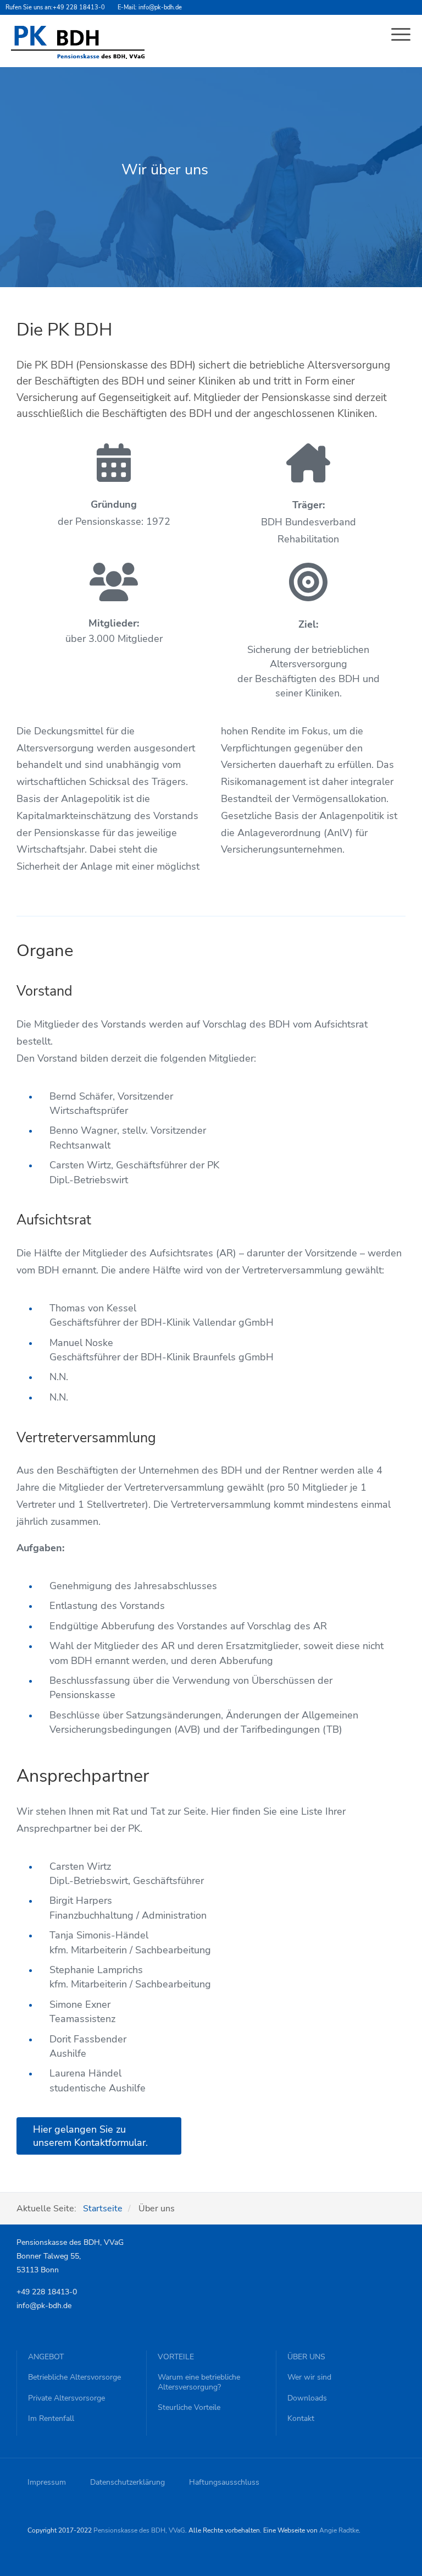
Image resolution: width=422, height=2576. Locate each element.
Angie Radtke (339, 2530)
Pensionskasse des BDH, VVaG (139, 2530)
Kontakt (301, 2419)
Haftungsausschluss (224, 2482)
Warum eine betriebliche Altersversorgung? (199, 2382)
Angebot (46, 2357)
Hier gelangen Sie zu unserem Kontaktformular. (90, 2136)
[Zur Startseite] (78, 42)
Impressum (47, 2482)
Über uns (306, 2357)
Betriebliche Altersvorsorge (74, 2377)
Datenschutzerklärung (127, 2482)
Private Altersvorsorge (66, 2398)
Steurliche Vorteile (189, 2408)
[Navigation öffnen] (402, 36)
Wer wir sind (309, 2377)
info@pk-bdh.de (160, 7)
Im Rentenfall (51, 2419)
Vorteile (176, 2357)
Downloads (307, 2398)
